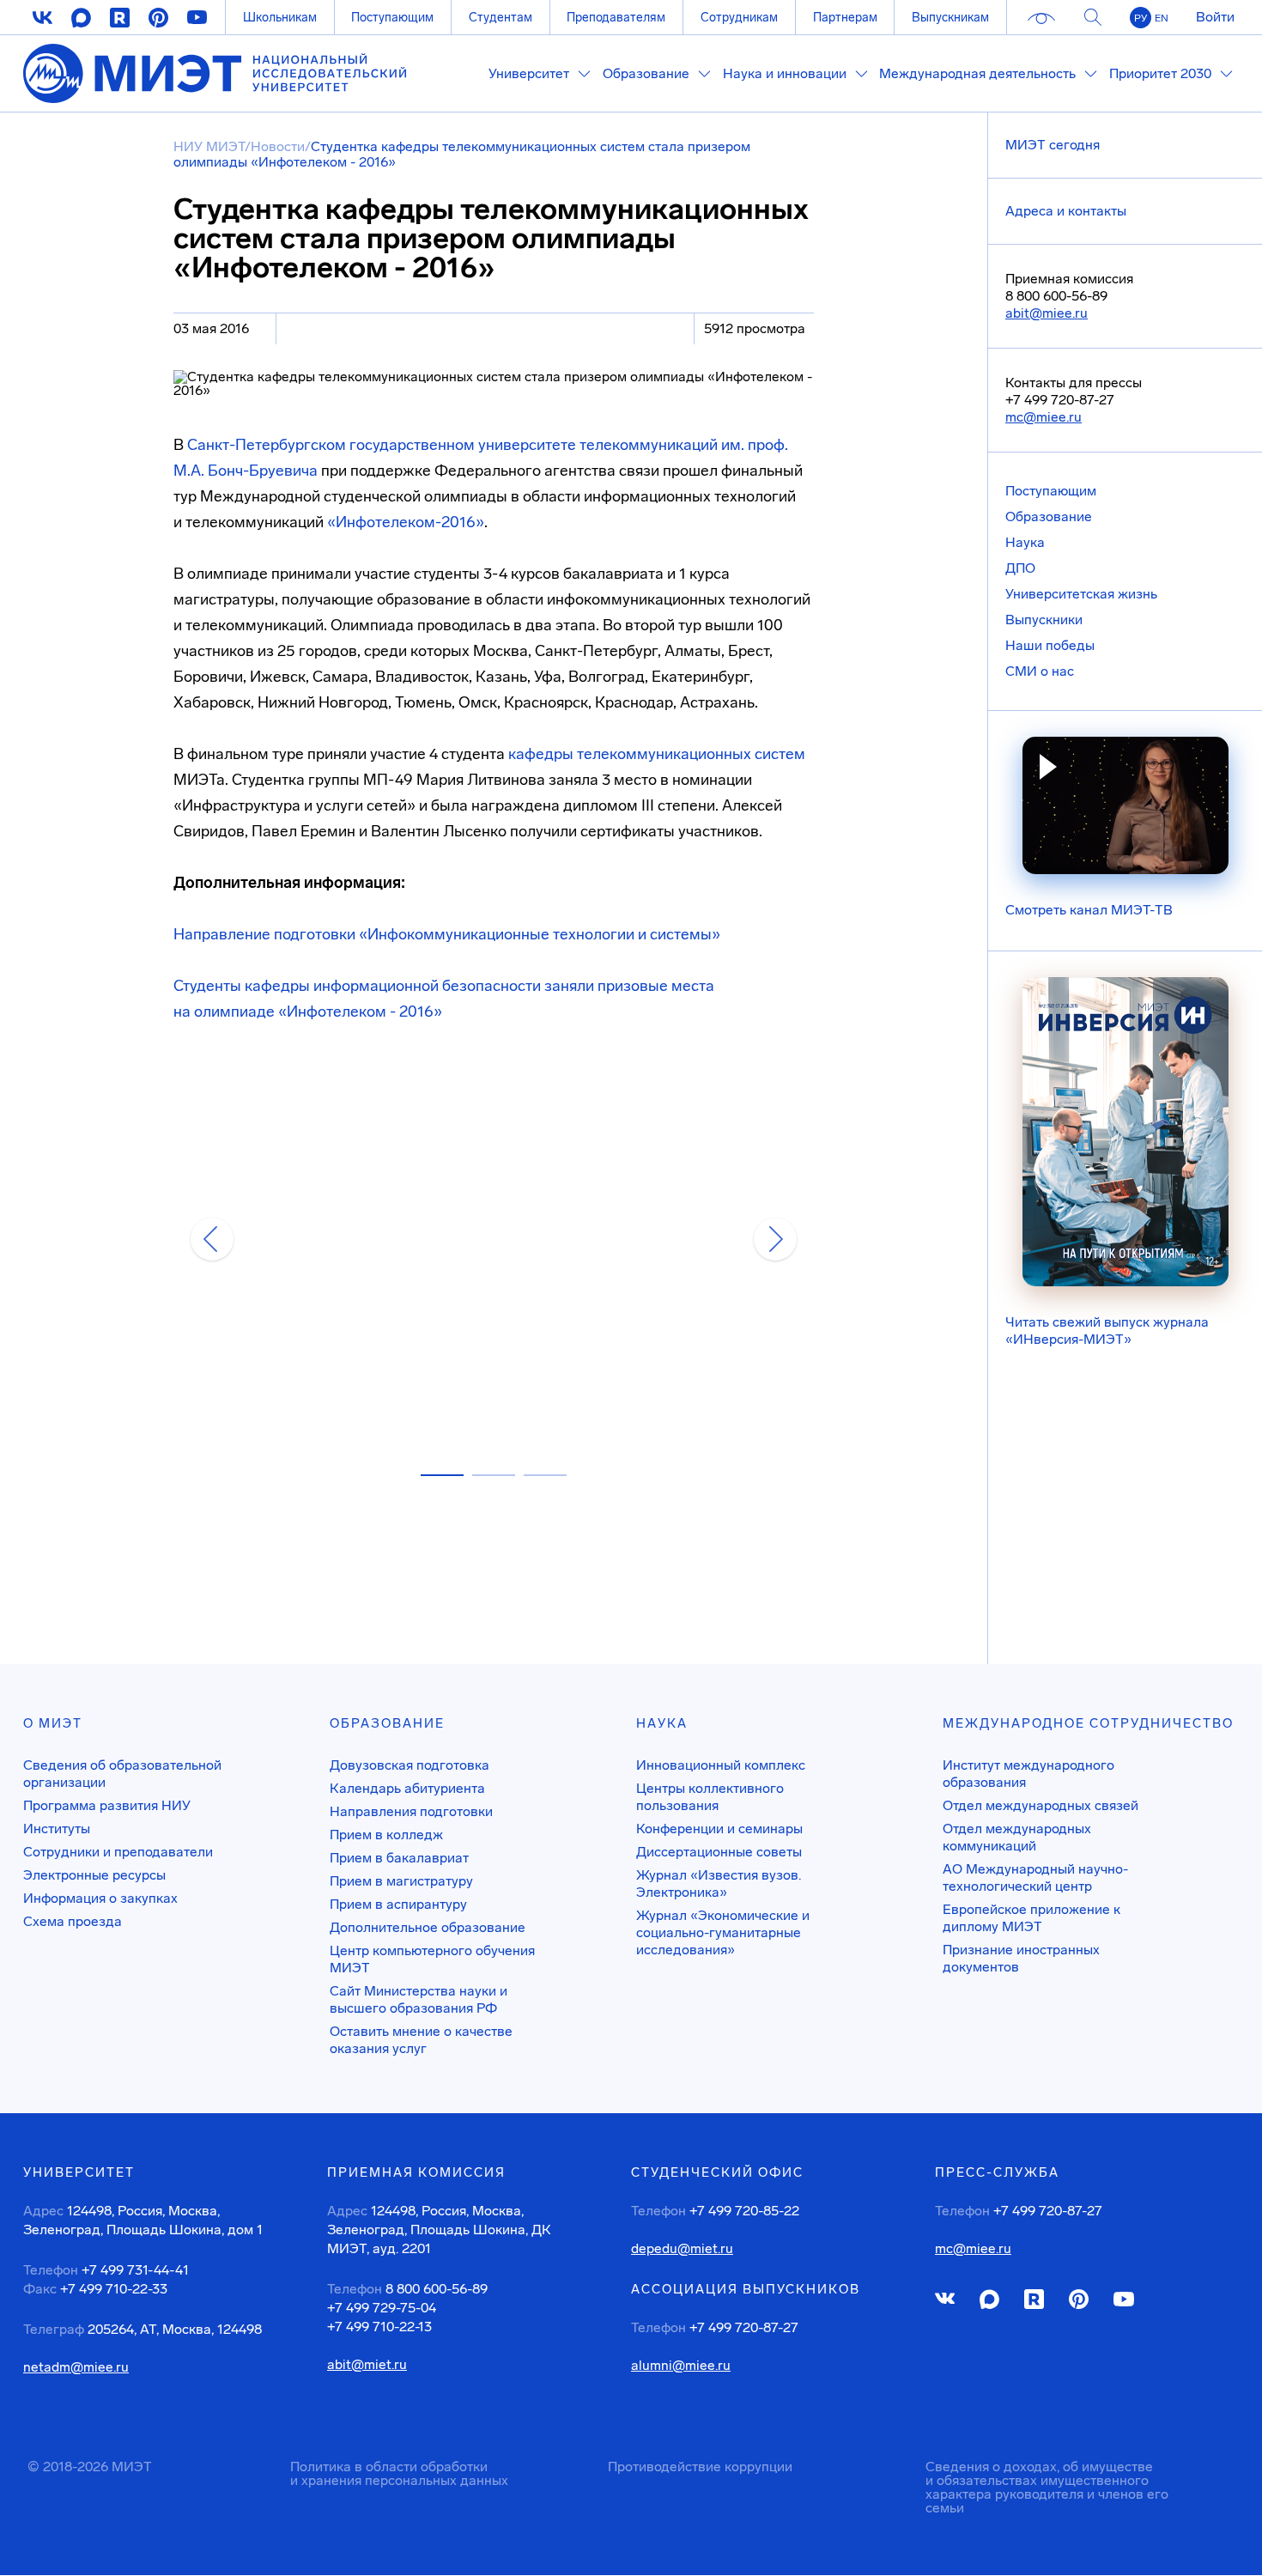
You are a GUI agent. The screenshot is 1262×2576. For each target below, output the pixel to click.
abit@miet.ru (367, 2365)
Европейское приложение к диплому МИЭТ (1031, 1918)
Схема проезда (73, 1921)
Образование (1049, 516)
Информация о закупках (100, 1898)
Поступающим (392, 17)
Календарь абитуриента (407, 1788)
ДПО (1020, 568)
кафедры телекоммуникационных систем (657, 754)
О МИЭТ (53, 1723)
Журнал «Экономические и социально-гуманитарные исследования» (723, 1932)
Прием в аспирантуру (398, 1904)
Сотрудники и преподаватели (118, 1852)
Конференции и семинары (719, 1829)
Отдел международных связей (1041, 1805)
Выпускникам (950, 17)
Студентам (501, 17)
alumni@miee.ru (681, 2366)
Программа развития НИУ (107, 1805)
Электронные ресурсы (94, 1875)
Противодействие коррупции (700, 2467)
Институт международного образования (1028, 1774)
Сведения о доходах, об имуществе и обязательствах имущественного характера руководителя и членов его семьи (1047, 2487)
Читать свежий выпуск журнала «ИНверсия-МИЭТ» (1107, 1331)
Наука (1025, 542)
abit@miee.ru (1047, 313)
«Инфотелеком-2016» (406, 522)
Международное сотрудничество (1088, 1723)
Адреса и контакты (1066, 211)
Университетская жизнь (1081, 594)
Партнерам (845, 17)
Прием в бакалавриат (399, 1858)
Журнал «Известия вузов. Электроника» (719, 1883)
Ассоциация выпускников (746, 2289)
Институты (57, 1829)
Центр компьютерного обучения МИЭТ (432, 1959)
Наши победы (1050, 645)
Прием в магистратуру (401, 1881)
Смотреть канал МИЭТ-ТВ (1089, 910)
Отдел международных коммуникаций (1017, 1837)
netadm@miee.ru (76, 2367)
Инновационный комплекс (721, 1765)
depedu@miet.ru (682, 2249)
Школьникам (280, 17)
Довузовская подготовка (410, 1765)
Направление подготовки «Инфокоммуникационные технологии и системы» (447, 934)
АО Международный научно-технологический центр (1035, 1877)
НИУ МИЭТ (209, 146)
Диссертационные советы (719, 1852)
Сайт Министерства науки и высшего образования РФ (419, 1999)
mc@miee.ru (1044, 417)
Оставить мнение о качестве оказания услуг (421, 2040)
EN (1162, 18)
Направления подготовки (411, 1811)
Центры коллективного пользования (710, 1797)
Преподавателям (616, 17)
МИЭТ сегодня (1053, 145)
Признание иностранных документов (1021, 1958)
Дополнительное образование (428, 1927)
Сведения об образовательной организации (122, 1774)
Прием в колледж (386, 1835)
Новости (278, 146)
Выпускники (1044, 620)
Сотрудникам (739, 17)
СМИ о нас (1040, 671)
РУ (1141, 18)
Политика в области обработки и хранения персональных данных (399, 2473)
